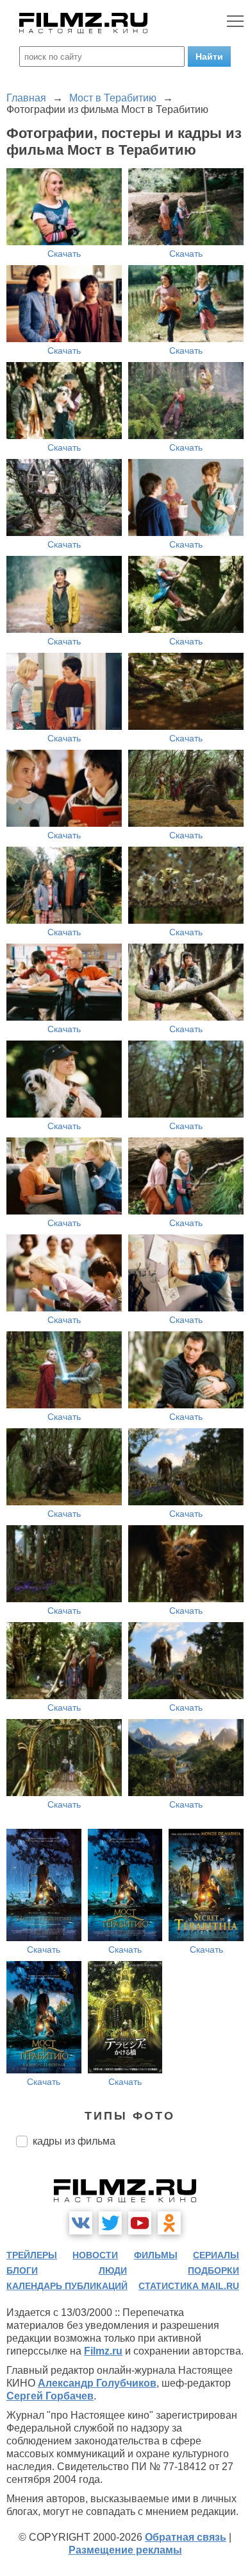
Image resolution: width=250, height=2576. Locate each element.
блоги (22, 2270)
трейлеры (32, 2255)
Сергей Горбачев (50, 2396)
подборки (213, 2270)
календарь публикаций (67, 2286)
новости (95, 2255)
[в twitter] (110, 2223)
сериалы (216, 2255)
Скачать (64, 254)
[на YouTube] (140, 2223)
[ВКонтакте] (81, 2223)
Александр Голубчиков (97, 2383)
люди (113, 2270)
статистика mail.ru (189, 2286)
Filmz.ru (103, 2351)
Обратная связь (186, 2537)
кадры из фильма (74, 2141)
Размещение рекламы (125, 2550)
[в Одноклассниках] (169, 2223)
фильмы (156, 2255)
